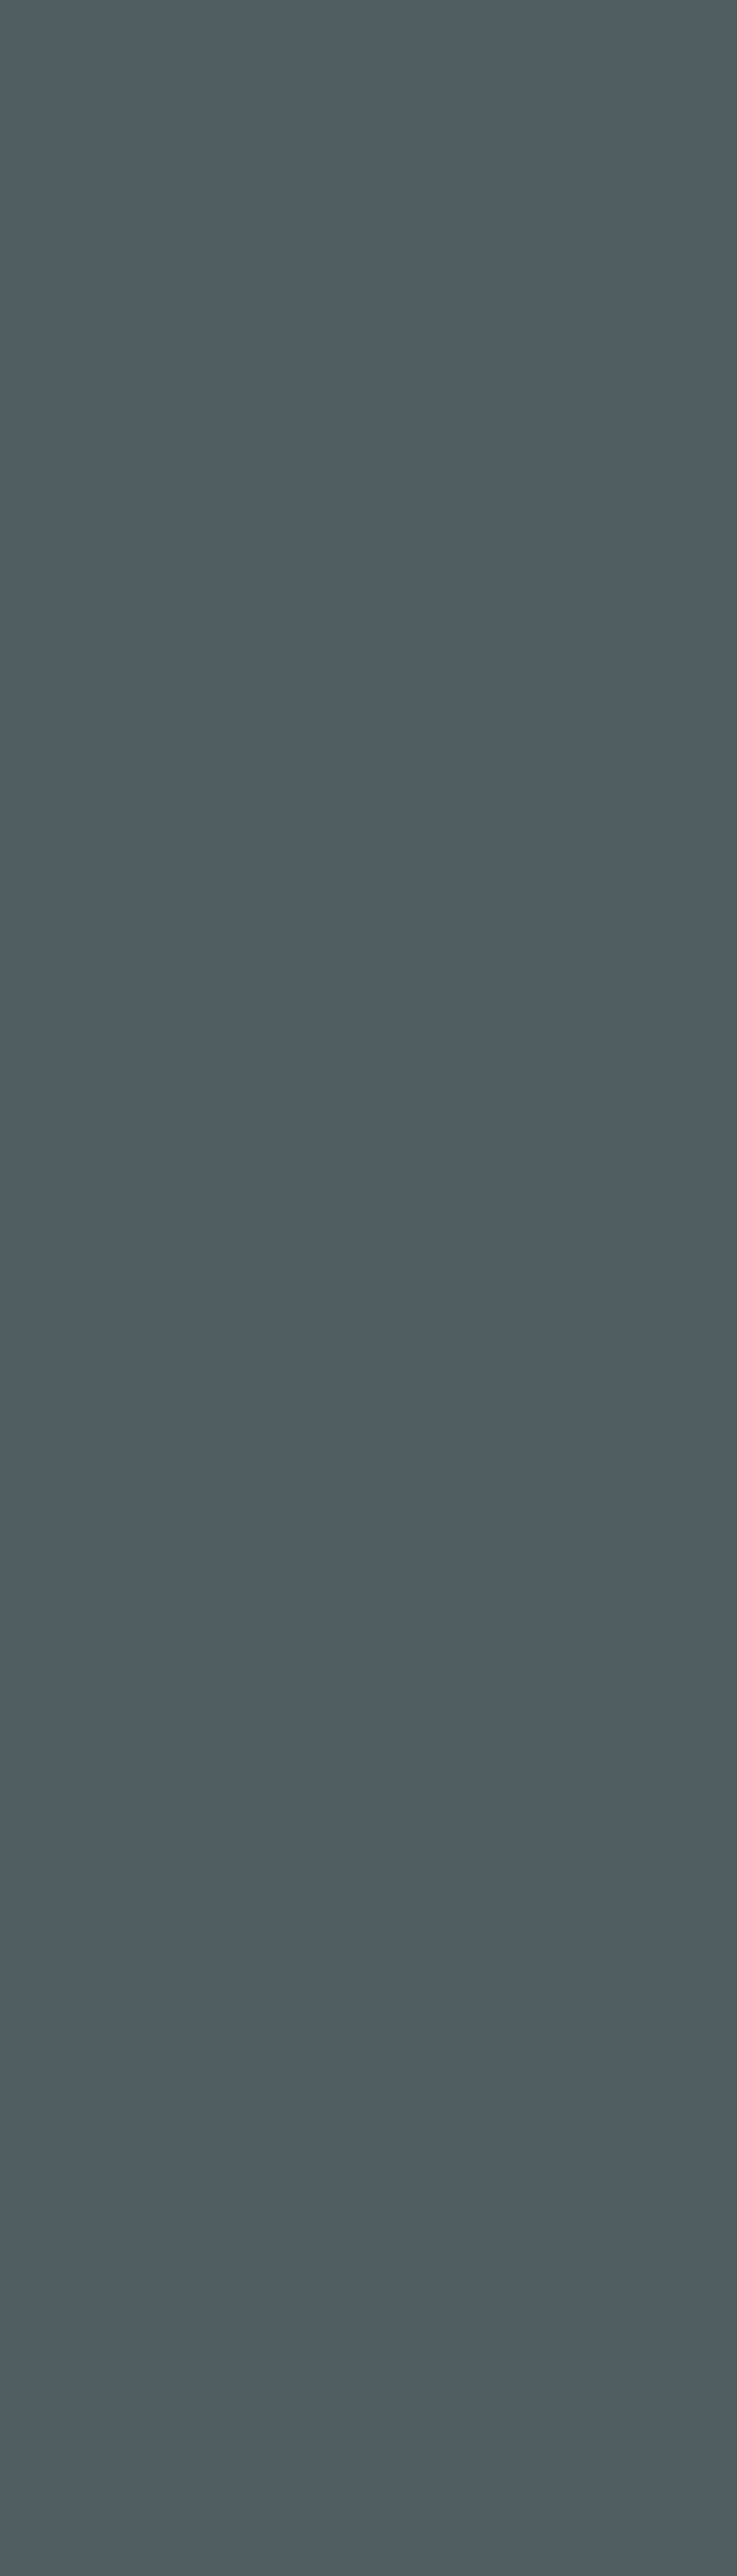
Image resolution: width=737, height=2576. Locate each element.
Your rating (106, 861)
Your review (106, 940)
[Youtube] (41, 2319)
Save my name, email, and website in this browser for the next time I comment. (362, 1158)
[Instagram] (90, 2267)
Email (404, 1063)
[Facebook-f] (41, 2267)
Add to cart (532, 363)
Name (87, 1063)
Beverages (470, 427)
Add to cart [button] (199, 1694)
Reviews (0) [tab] (101, 578)
